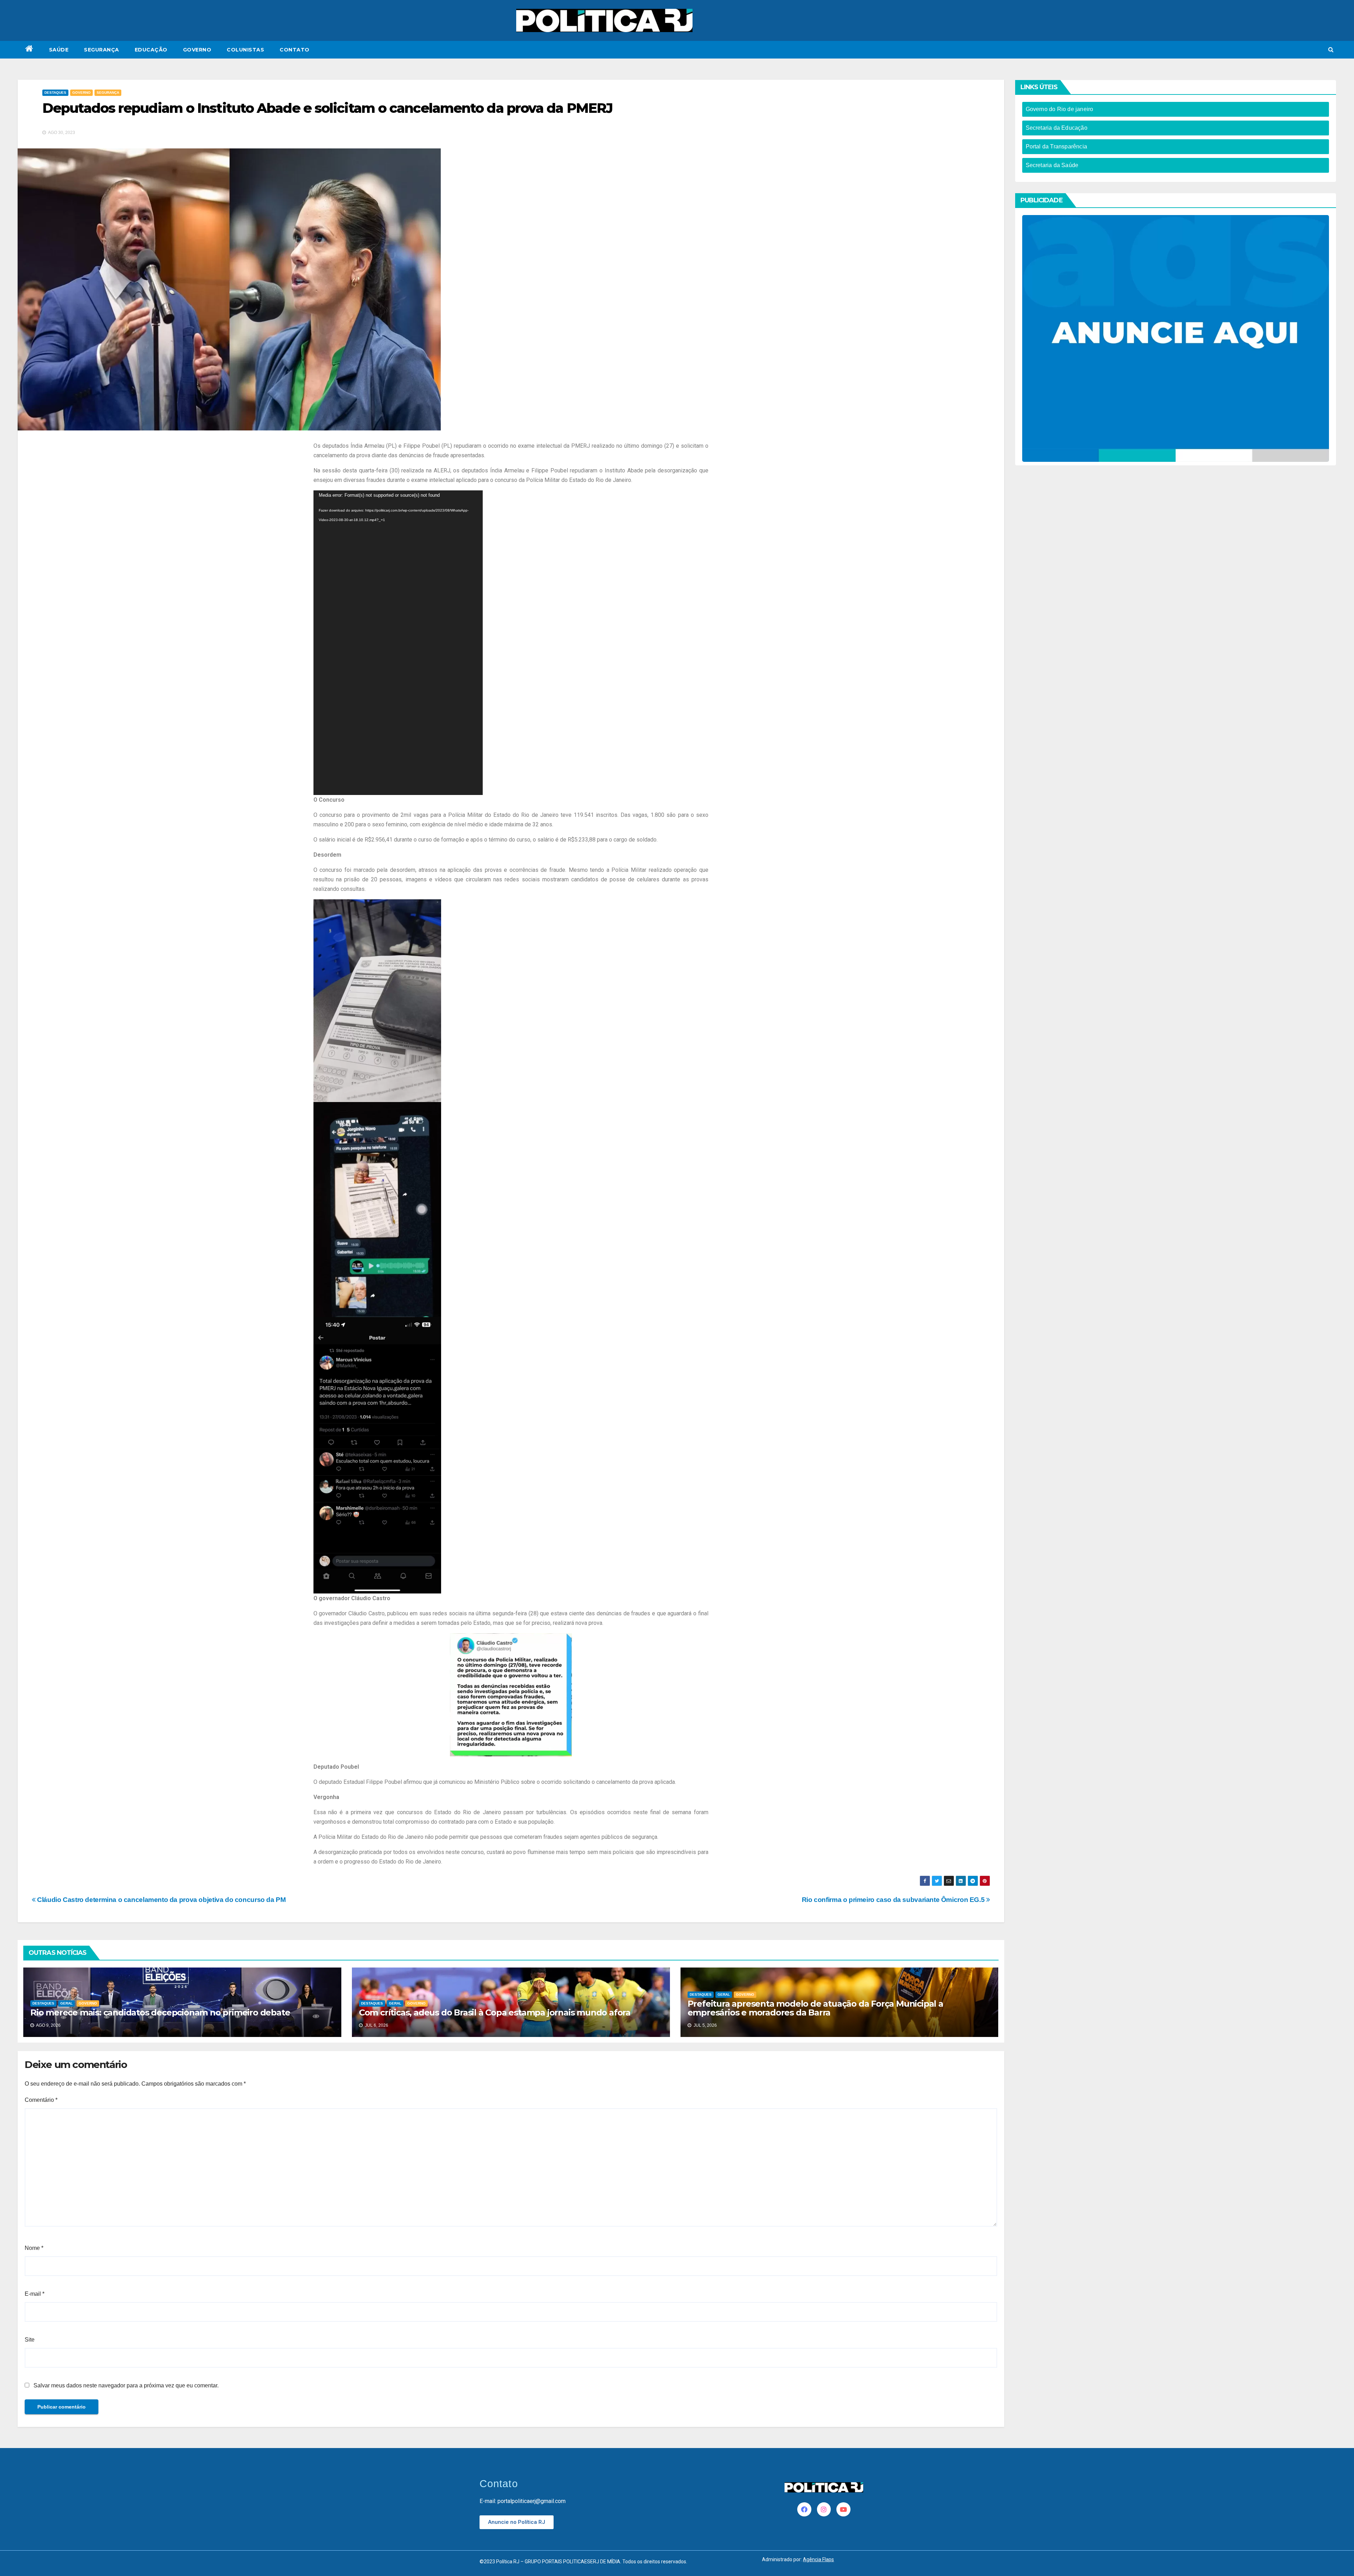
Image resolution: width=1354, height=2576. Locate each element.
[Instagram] (824, 2509)
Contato (295, 50)
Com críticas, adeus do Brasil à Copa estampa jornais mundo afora (495, 2012)
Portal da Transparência (1057, 146)
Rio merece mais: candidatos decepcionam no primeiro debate (160, 2012)
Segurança (102, 50)
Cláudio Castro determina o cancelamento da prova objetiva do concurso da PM (161, 1900)
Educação (151, 50)
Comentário (41, 2100)
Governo (197, 50)
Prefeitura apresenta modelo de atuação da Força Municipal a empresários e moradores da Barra (815, 2008)
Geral (66, 2003)
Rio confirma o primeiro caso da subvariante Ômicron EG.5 (894, 1900)
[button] (1331, 50)
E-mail (35, 2294)
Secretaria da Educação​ (1057, 128)
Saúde (59, 50)
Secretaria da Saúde (1052, 165)
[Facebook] (804, 2509)
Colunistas (245, 50)
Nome (34, 2248)
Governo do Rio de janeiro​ (1060, 109)
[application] (398, 643)
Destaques (55, 93)
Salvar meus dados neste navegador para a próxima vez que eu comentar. (126, 2385)
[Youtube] (843, 2509)
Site (30, 2340)
